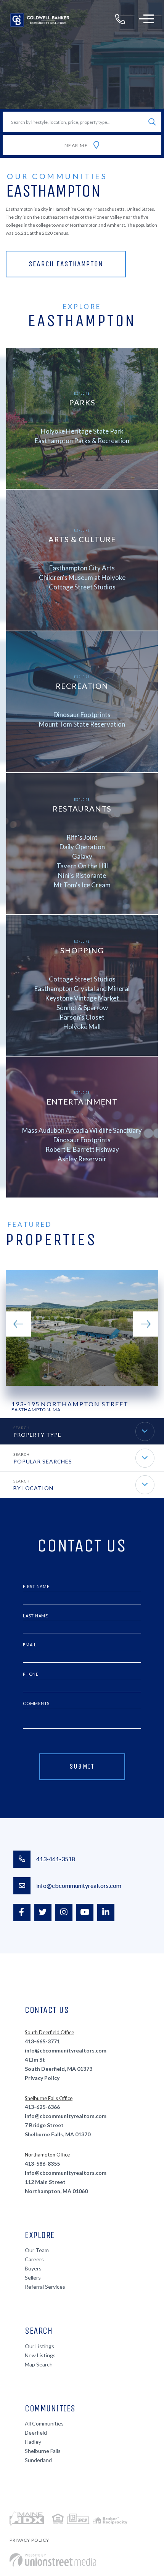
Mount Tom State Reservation (82, 724)
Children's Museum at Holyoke (82, 577)
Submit (82, 1766)
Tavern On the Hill (82, 865)
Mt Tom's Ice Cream (82, 885)
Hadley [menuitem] (33, 2442)
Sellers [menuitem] (33, 2277)
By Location (33, 1488)
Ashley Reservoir (82, 1158)
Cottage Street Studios (82, 587)
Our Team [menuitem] (37, 2250)
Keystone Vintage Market (82, 998)
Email (30, 1645)
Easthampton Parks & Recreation (82, 440)
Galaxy (82, 856)
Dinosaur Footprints (82, 714)
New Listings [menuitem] (40, 2355)
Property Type (37, 1435)
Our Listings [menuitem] (39, 2346)
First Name (36, 1586)
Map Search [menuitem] (39, 2364)
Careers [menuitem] (34, 2259)
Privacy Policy (42, 2078)
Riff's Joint (82, 837)
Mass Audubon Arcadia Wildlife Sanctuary (82, 1130)
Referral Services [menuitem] (45, 2287)
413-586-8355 (42, 2164)
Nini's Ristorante (82, 875)
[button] (152, 122)
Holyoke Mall (82, 1026)
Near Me (76, 145)
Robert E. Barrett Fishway (82, 1149)
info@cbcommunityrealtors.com (79, 1885)
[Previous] (18, 1324)
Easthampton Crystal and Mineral (82, 988)
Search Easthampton (66, 264)
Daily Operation (82, 846)
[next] (146, 1324)
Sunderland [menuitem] (38, 2460)
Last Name (35, 1616)
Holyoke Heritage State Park (82, 431)
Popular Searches (43, 1461)
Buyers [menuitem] (33, 2268)
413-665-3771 (42, 2041)
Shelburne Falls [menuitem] (43, 2451)
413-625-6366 (42, 2107)
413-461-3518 (56, 1859)
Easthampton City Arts (82, 568)
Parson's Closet (82, 1017)
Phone (31, 1674)
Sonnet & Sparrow (82, 1007)
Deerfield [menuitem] (36, 2433)
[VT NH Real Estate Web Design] (53, 2560)
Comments (36, 1703)
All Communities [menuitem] (44, 2423)
